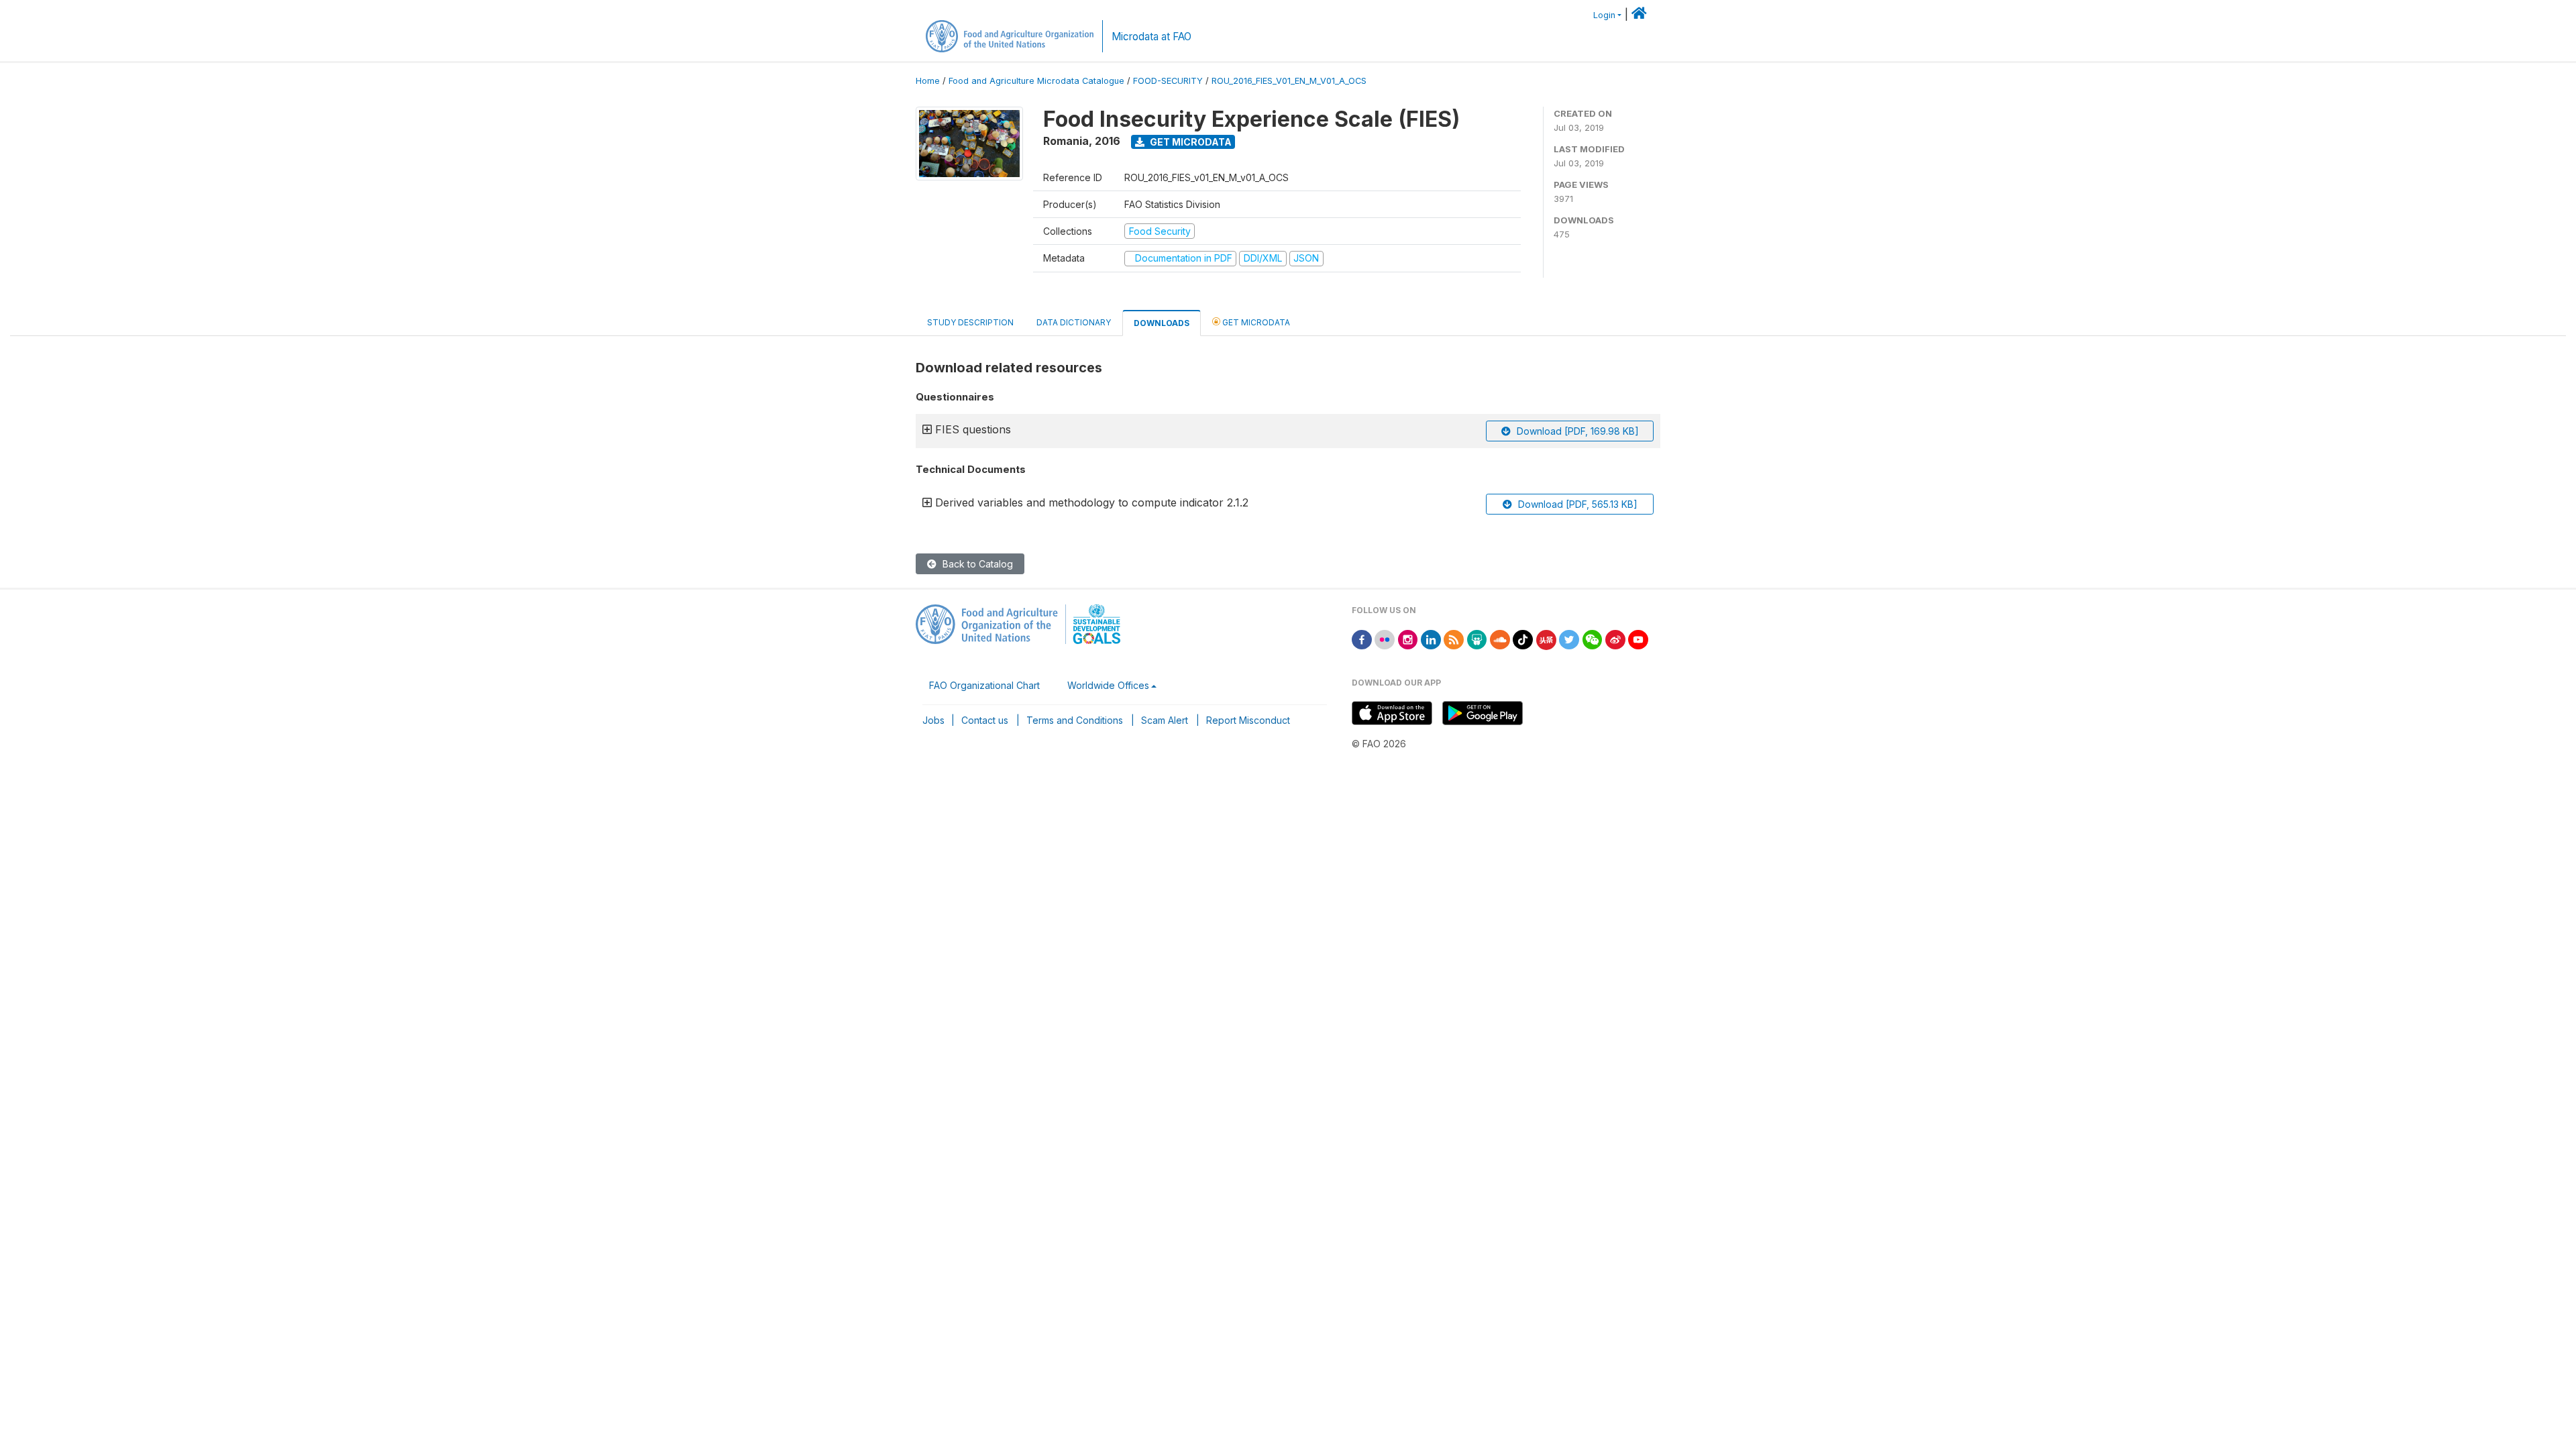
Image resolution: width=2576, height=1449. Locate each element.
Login (1604, 15)
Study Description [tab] (970, 322)
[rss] (1454, 639)
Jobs (933, 720)
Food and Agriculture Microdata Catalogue (1036, 81)
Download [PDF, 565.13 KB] (1576, 504)
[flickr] (1385, 639)
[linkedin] (1431, 639)
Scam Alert (1165, 720)
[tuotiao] (1546, 639)
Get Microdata (1190, 142)
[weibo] (1615, 639)
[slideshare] (1477, 639)
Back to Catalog (976, 564)
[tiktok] (1523, 639)
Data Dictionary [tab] (1074, 322)
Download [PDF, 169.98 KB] (1576, 431)
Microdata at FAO (1151, 37)
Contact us (985, 720)
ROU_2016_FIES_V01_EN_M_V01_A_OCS (1289, 81)
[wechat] (1593, 639)
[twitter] (1569, 639)
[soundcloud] (1500, 639)
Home (928, 81)
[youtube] (1638, 639)
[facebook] (1362, 639)
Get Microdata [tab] (1255, 322)
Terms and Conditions (1075, 720)
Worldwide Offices (1108, 685)
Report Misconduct (1248, 720)
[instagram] (1408, 639)
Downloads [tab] (1162, 323)
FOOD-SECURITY (1168, 81)
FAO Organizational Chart (984, 685)
